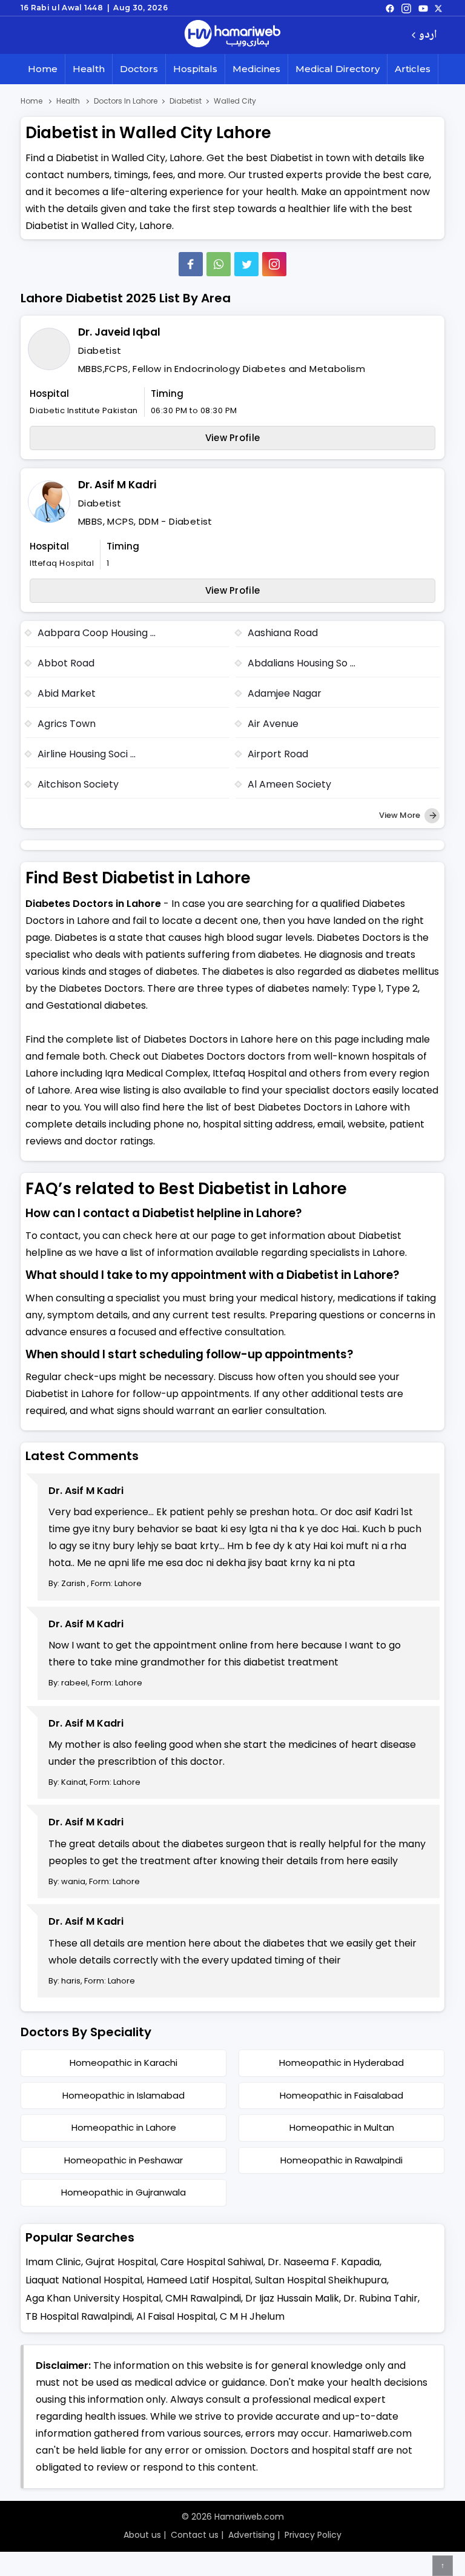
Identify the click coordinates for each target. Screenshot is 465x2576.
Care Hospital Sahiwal (212, 2262)
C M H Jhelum (252, 2316)
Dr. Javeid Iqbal (119, 332)
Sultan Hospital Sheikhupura (321, 2280)
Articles (413, 69)
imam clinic (53, 2262)
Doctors (139, 69)
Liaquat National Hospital (84, 2280)
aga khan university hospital (93, 2298)
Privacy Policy (313, 2535)
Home (43, 69)
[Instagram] (406, 8)
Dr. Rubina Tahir (381, 2298)
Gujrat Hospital (121, 2262)
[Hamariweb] (232, 35)
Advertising (252, 2535)
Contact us (195, 2535)
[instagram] (274, 264)
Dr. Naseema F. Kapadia (324, 2262)
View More (401, 815)
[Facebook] (191, 264)
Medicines (256, 69)
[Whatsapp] (219, 264)
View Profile (233, 438)
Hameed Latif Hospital (199, 2280)
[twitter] (438, 8)
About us (142, 2535)
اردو (428, 35)
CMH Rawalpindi (203, 2298)
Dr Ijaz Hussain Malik (292, 2298)
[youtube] (423, 8)
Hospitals (195, 69)
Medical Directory (338, 69)
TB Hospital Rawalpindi (79, 2316)
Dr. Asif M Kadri (117, 485)
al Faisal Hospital (176, 2316)
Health (89, 69)
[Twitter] (246, 264)
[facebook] (390, 8)
